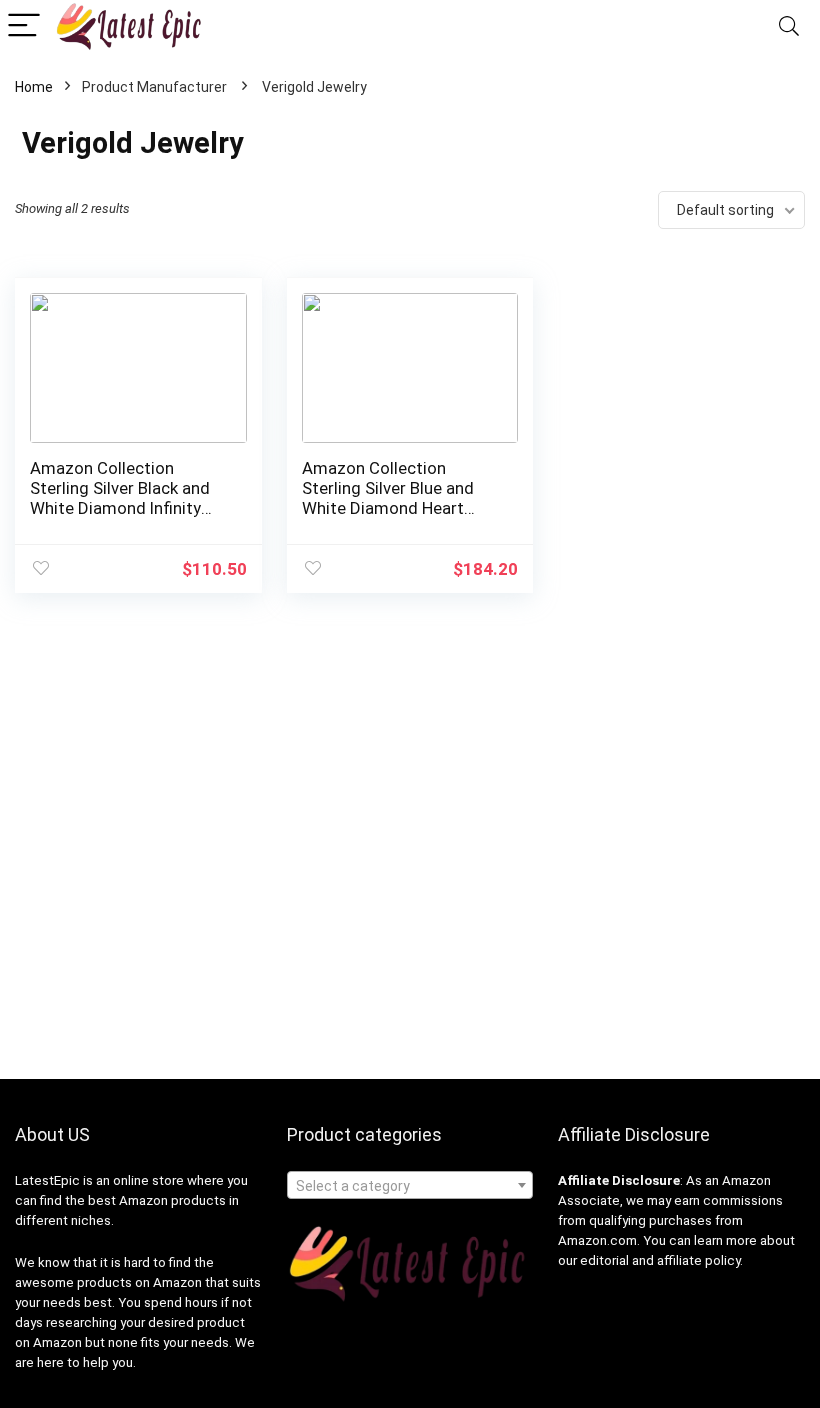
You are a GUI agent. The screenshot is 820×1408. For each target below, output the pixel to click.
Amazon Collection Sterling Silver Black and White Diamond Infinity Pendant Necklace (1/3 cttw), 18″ (120, 508)
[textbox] (410, 1186)
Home (34, 87)
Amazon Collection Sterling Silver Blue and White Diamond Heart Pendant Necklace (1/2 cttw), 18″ (388, 508)
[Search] (789, 26)
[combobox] (410, 1185)
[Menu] (24, 26)
